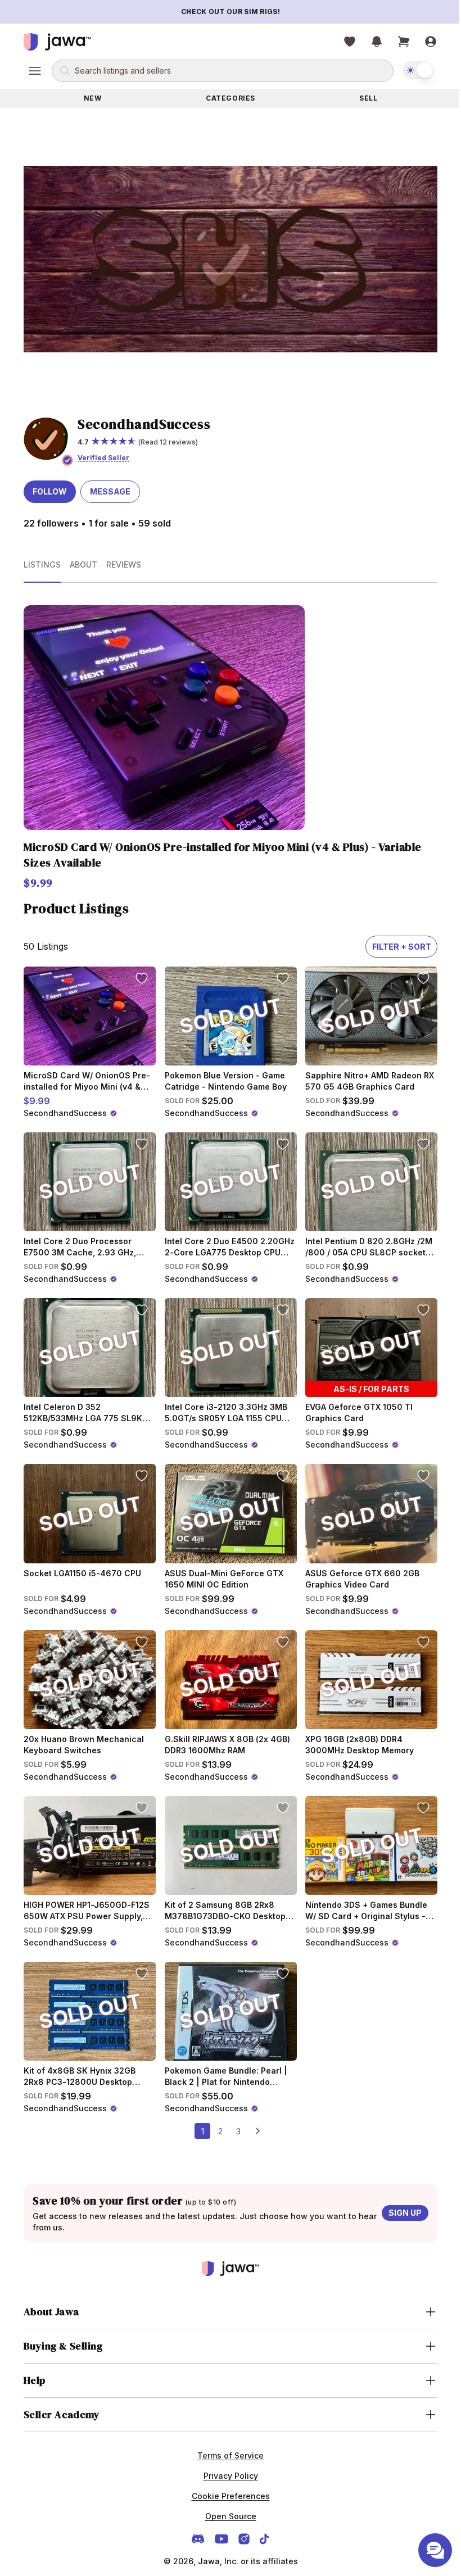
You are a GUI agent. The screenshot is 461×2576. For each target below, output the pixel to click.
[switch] (418, 70)
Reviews (124, 564)
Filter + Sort (402, 947)
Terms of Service (227, 2455)
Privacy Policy (226, 2476)
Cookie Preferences (226, 2496)
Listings (42, 564)
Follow (50, 491)
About (83, 564)
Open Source (226, 2516)
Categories (231, 98)
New (93, 98)
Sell (368, 98)
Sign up (405, 2213)
